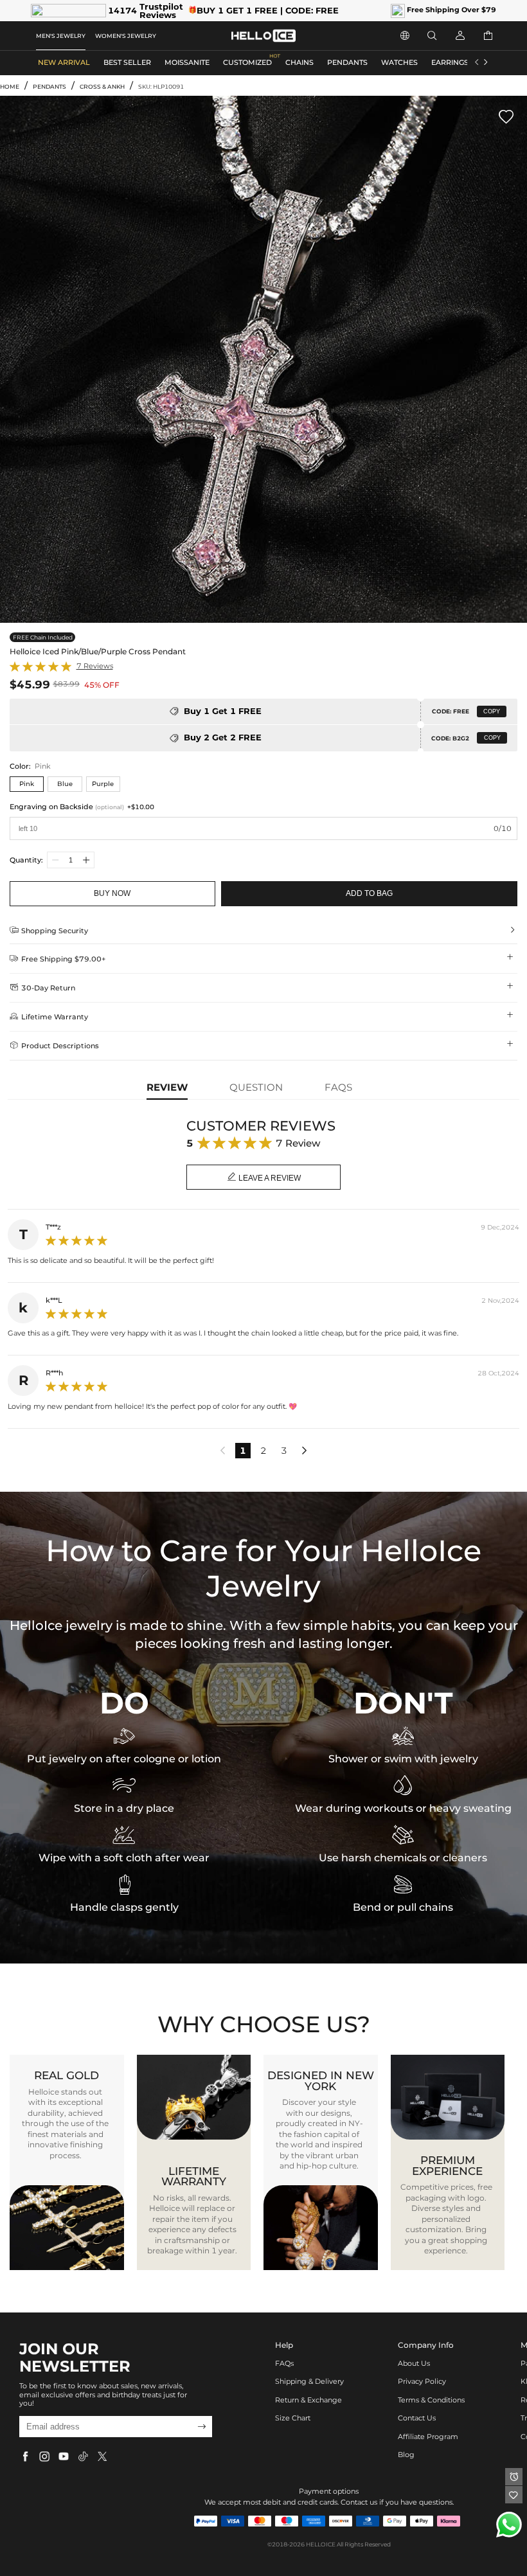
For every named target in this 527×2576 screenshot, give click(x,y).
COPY (492, 711)
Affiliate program (428, 2437)
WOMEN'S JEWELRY (126, 36)
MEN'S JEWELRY (61, 36)
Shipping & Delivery (309, 2382)
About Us (414, 2364)
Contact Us (417, 2418)
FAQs (284, 2364)
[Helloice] (263, 36)
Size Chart (293, 2418)
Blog (406, 2455)
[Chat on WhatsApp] (509, 2525)
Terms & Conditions (431, 2400)
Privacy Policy (422, 2382)
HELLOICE (321, 2544)
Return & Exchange (308, 2400)
